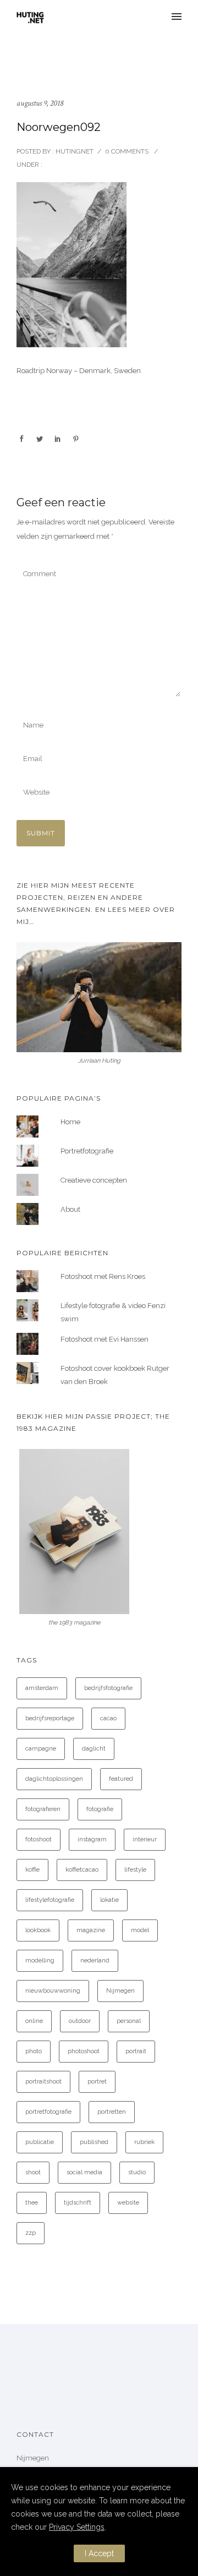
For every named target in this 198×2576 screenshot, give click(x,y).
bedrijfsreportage (50, 1718)
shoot (33, 2172)
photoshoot (84, 2051)
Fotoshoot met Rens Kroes (103, 1276)
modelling (40, 1960)
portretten (112, 2112)
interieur (145, 1839)
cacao (108, 1718)
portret (97, 2082)
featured (121, 1779)
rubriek (144, 2142)
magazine (91, 1930)
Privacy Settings (77, 2527)
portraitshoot (43, 2082)
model (140, 1930)
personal (129, 2021)
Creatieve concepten (94, 1180)
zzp (31, 2233)
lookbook (38, 1930)
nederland (95, 1960)
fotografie (100, 1809)
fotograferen (43, 1809)
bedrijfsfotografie (108, 1688)
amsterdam (42, 1688)
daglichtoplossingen (54, 1779)
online (34, 2021)
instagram (92, 1839)
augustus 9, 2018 (40, 103)
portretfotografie (48, 2112)
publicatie (40, 2142)
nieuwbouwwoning (53, 1991)
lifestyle (135, 1870)
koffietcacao (82, 1870)
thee (32, 2203)
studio (137, 2172)
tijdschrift (78, 2203)
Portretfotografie (87, 1151)
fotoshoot (38, 1839)
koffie (32, 1870)
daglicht (94, 1749)
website (128, 2203)
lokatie (109, 1900)
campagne (41, 1749)
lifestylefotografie (50, 1900)
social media (84, 2172)
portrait (136, 2051)
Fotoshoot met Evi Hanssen (105, 1339)
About (70, 1209)
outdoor (80, 2021)
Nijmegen (120, 1991)
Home (70, 1122)
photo (34, 2051)
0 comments (127, 151)
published (94, 2142)
